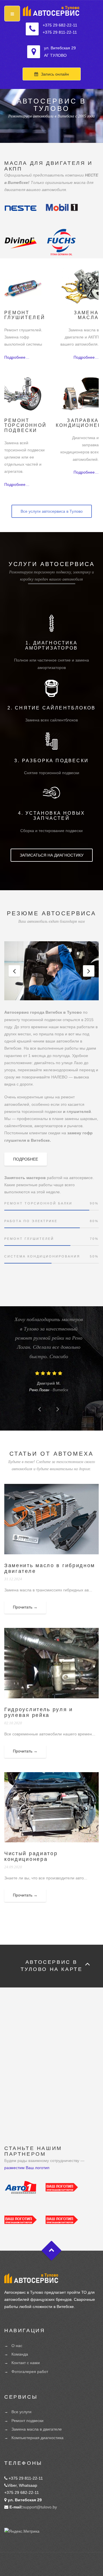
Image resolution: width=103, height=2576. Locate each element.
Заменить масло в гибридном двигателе (50, 1568)
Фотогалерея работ (30, 2372)
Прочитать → (25, 1607)
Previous (14, 971)
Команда (20, 2354)
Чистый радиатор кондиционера (31, 1856)
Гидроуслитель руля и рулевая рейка (39, 1712)
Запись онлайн (55, 74)
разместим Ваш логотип (27, 2168)
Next (89, 971)
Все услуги (21, 2412)
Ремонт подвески (27, 2421)
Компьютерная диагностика (37, 2438)
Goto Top (52, 2251)
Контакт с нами (26, 2363)
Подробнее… (17, 357)
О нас (17, 2346)
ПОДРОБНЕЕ (26, 1159)
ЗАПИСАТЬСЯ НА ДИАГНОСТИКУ (52, 855)
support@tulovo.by (40, 2507)
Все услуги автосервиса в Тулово (52, 511)
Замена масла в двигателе (37, 2429)
